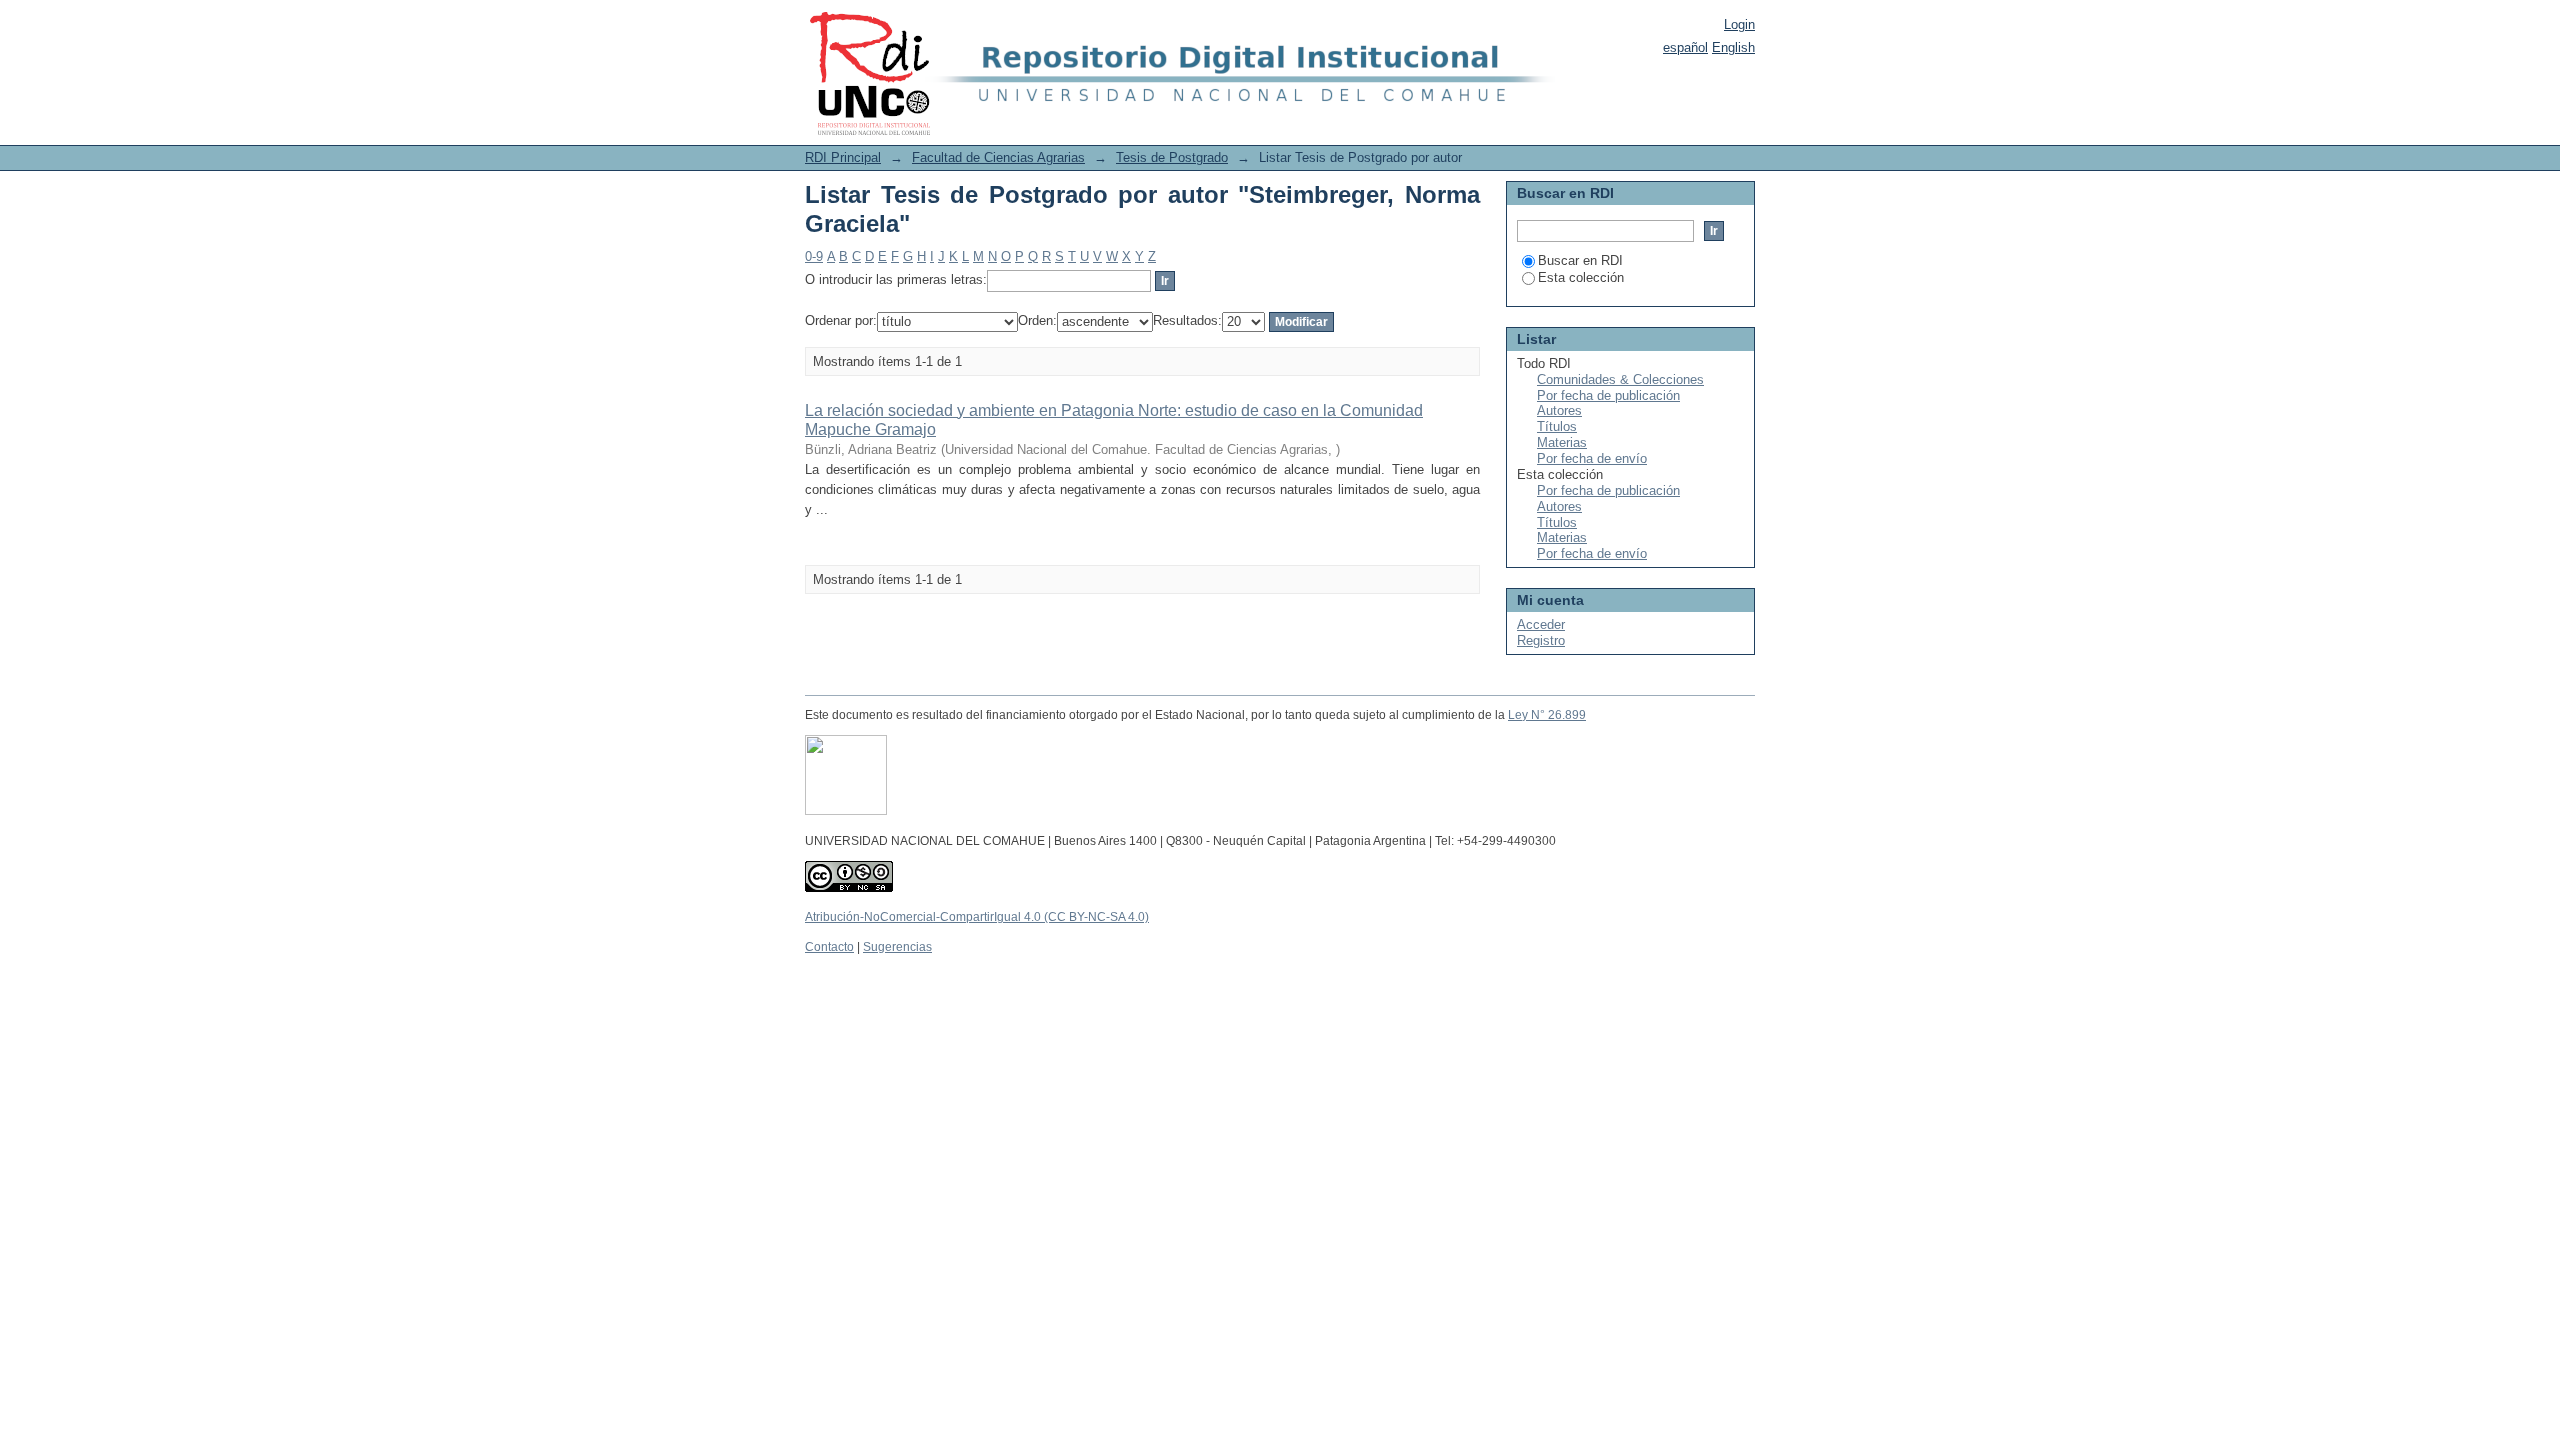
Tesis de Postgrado (1172, 157)
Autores (1559, 410)
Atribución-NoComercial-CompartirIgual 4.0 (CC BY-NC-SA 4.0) (977, 917)
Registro (1541, 640)
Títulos (1557, 426)
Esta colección (1581, 277)
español (1685, 47)
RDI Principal (843, 157)
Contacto (829, 947)
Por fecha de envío (1592, 458)
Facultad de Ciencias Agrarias (998, 157)
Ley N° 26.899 (1547, 715)
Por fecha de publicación (1608, 395)
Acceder (1541, 624)
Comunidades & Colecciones (1620, 379)
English (1733, 47)
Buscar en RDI (1580, 260)
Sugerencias (897, 947)
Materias (1562, 442)
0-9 (814, 256)
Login (1739, 24)
